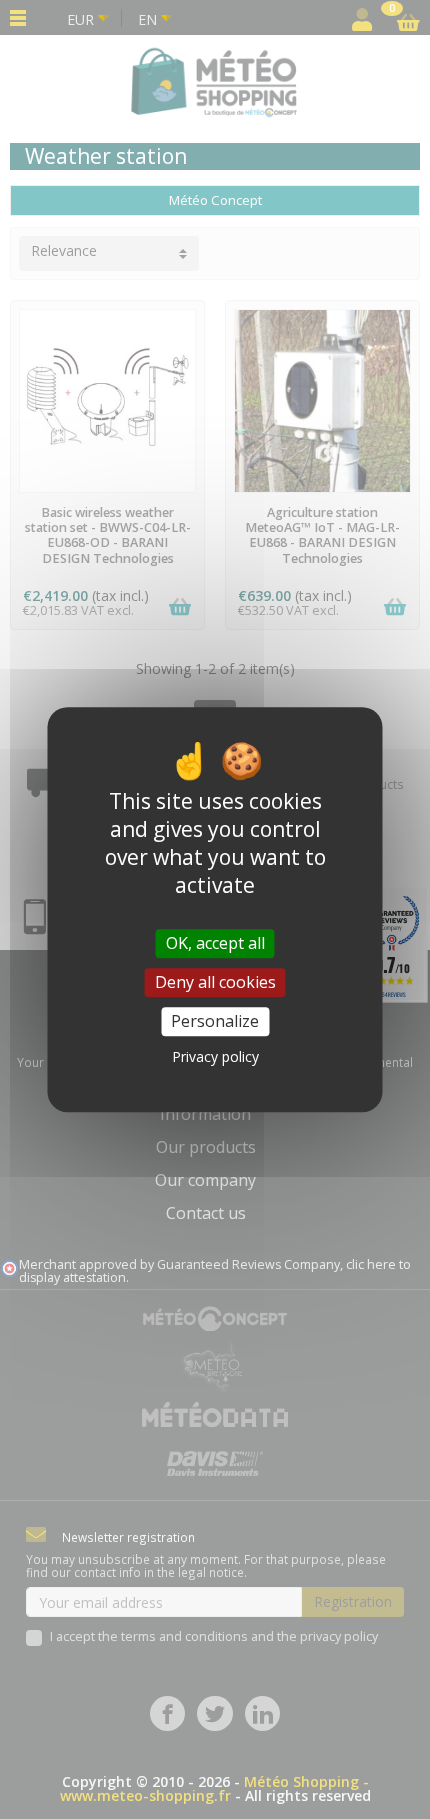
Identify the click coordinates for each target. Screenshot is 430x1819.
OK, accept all (215, 943)
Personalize (215, 1021)
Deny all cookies (215, 982)
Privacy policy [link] (215, 1056)
